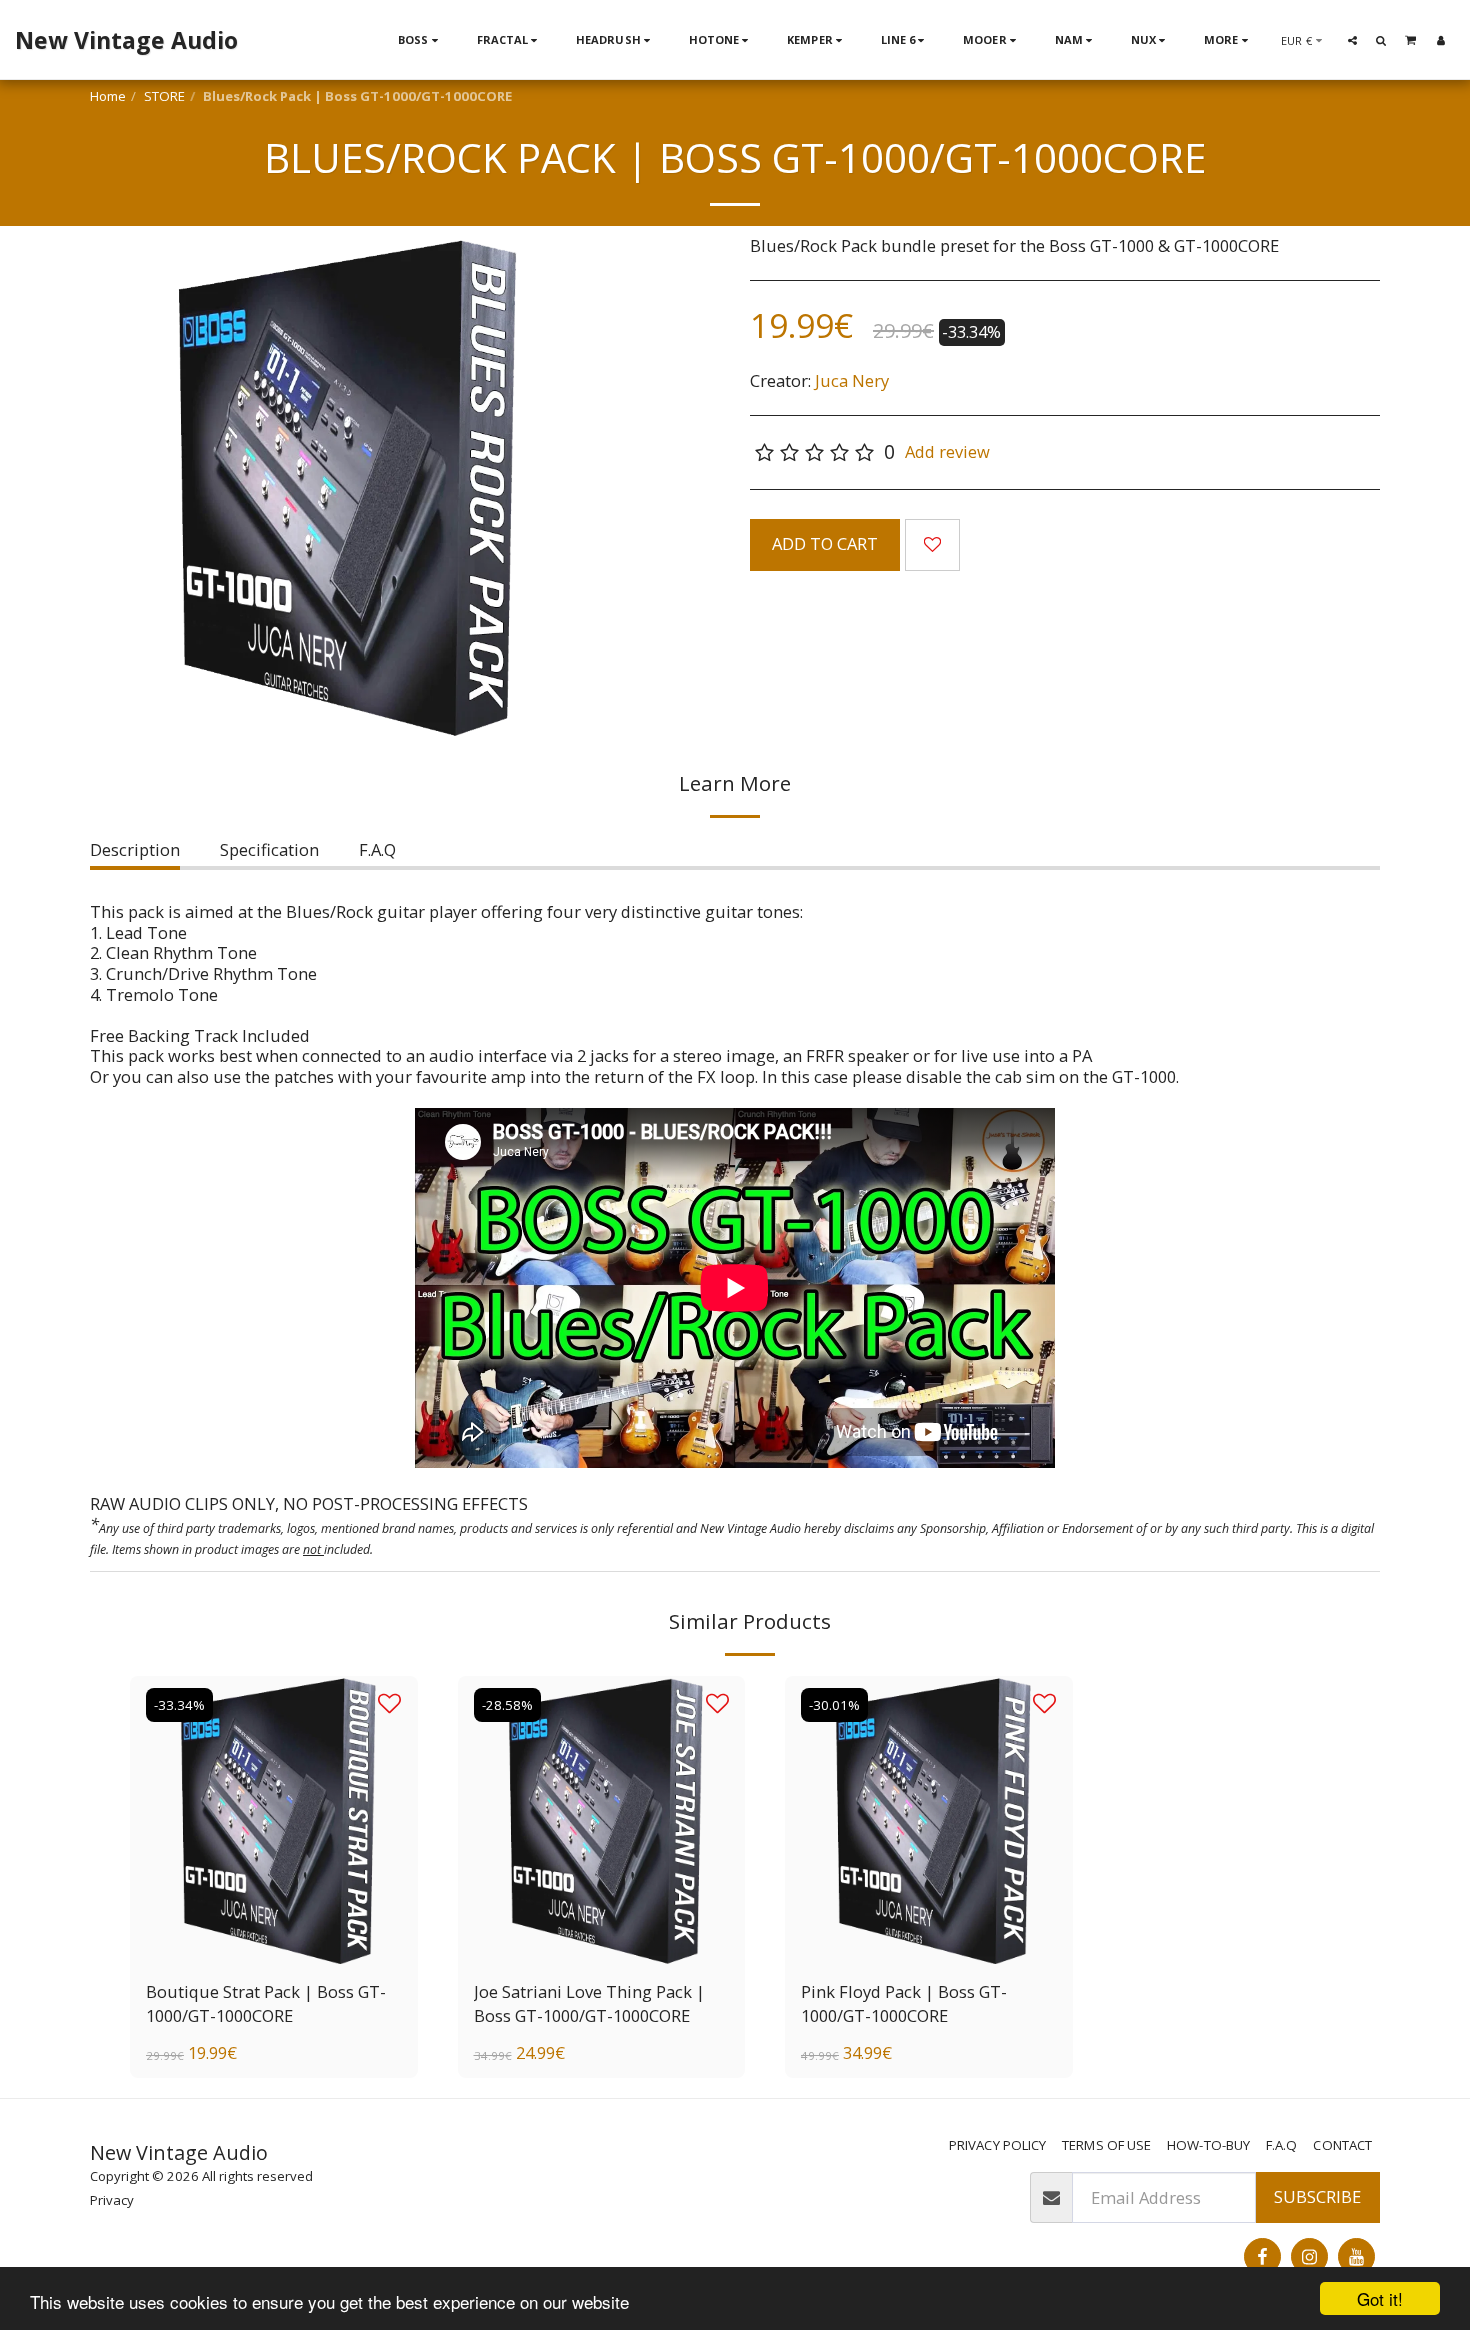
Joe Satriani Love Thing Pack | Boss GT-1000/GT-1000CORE (589, 2004)
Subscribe (1317, 2196)
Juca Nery (852, 380)
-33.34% (179, 1705)
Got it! (1380, 2298)
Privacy (112, 2200)
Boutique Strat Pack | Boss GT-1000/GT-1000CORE (266, 2004)
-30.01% (834, 1705)
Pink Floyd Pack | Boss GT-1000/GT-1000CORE (904, 2004)
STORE (164, 96)
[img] (274, 1820)
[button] (1352, 40)
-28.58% (507, 1705)
